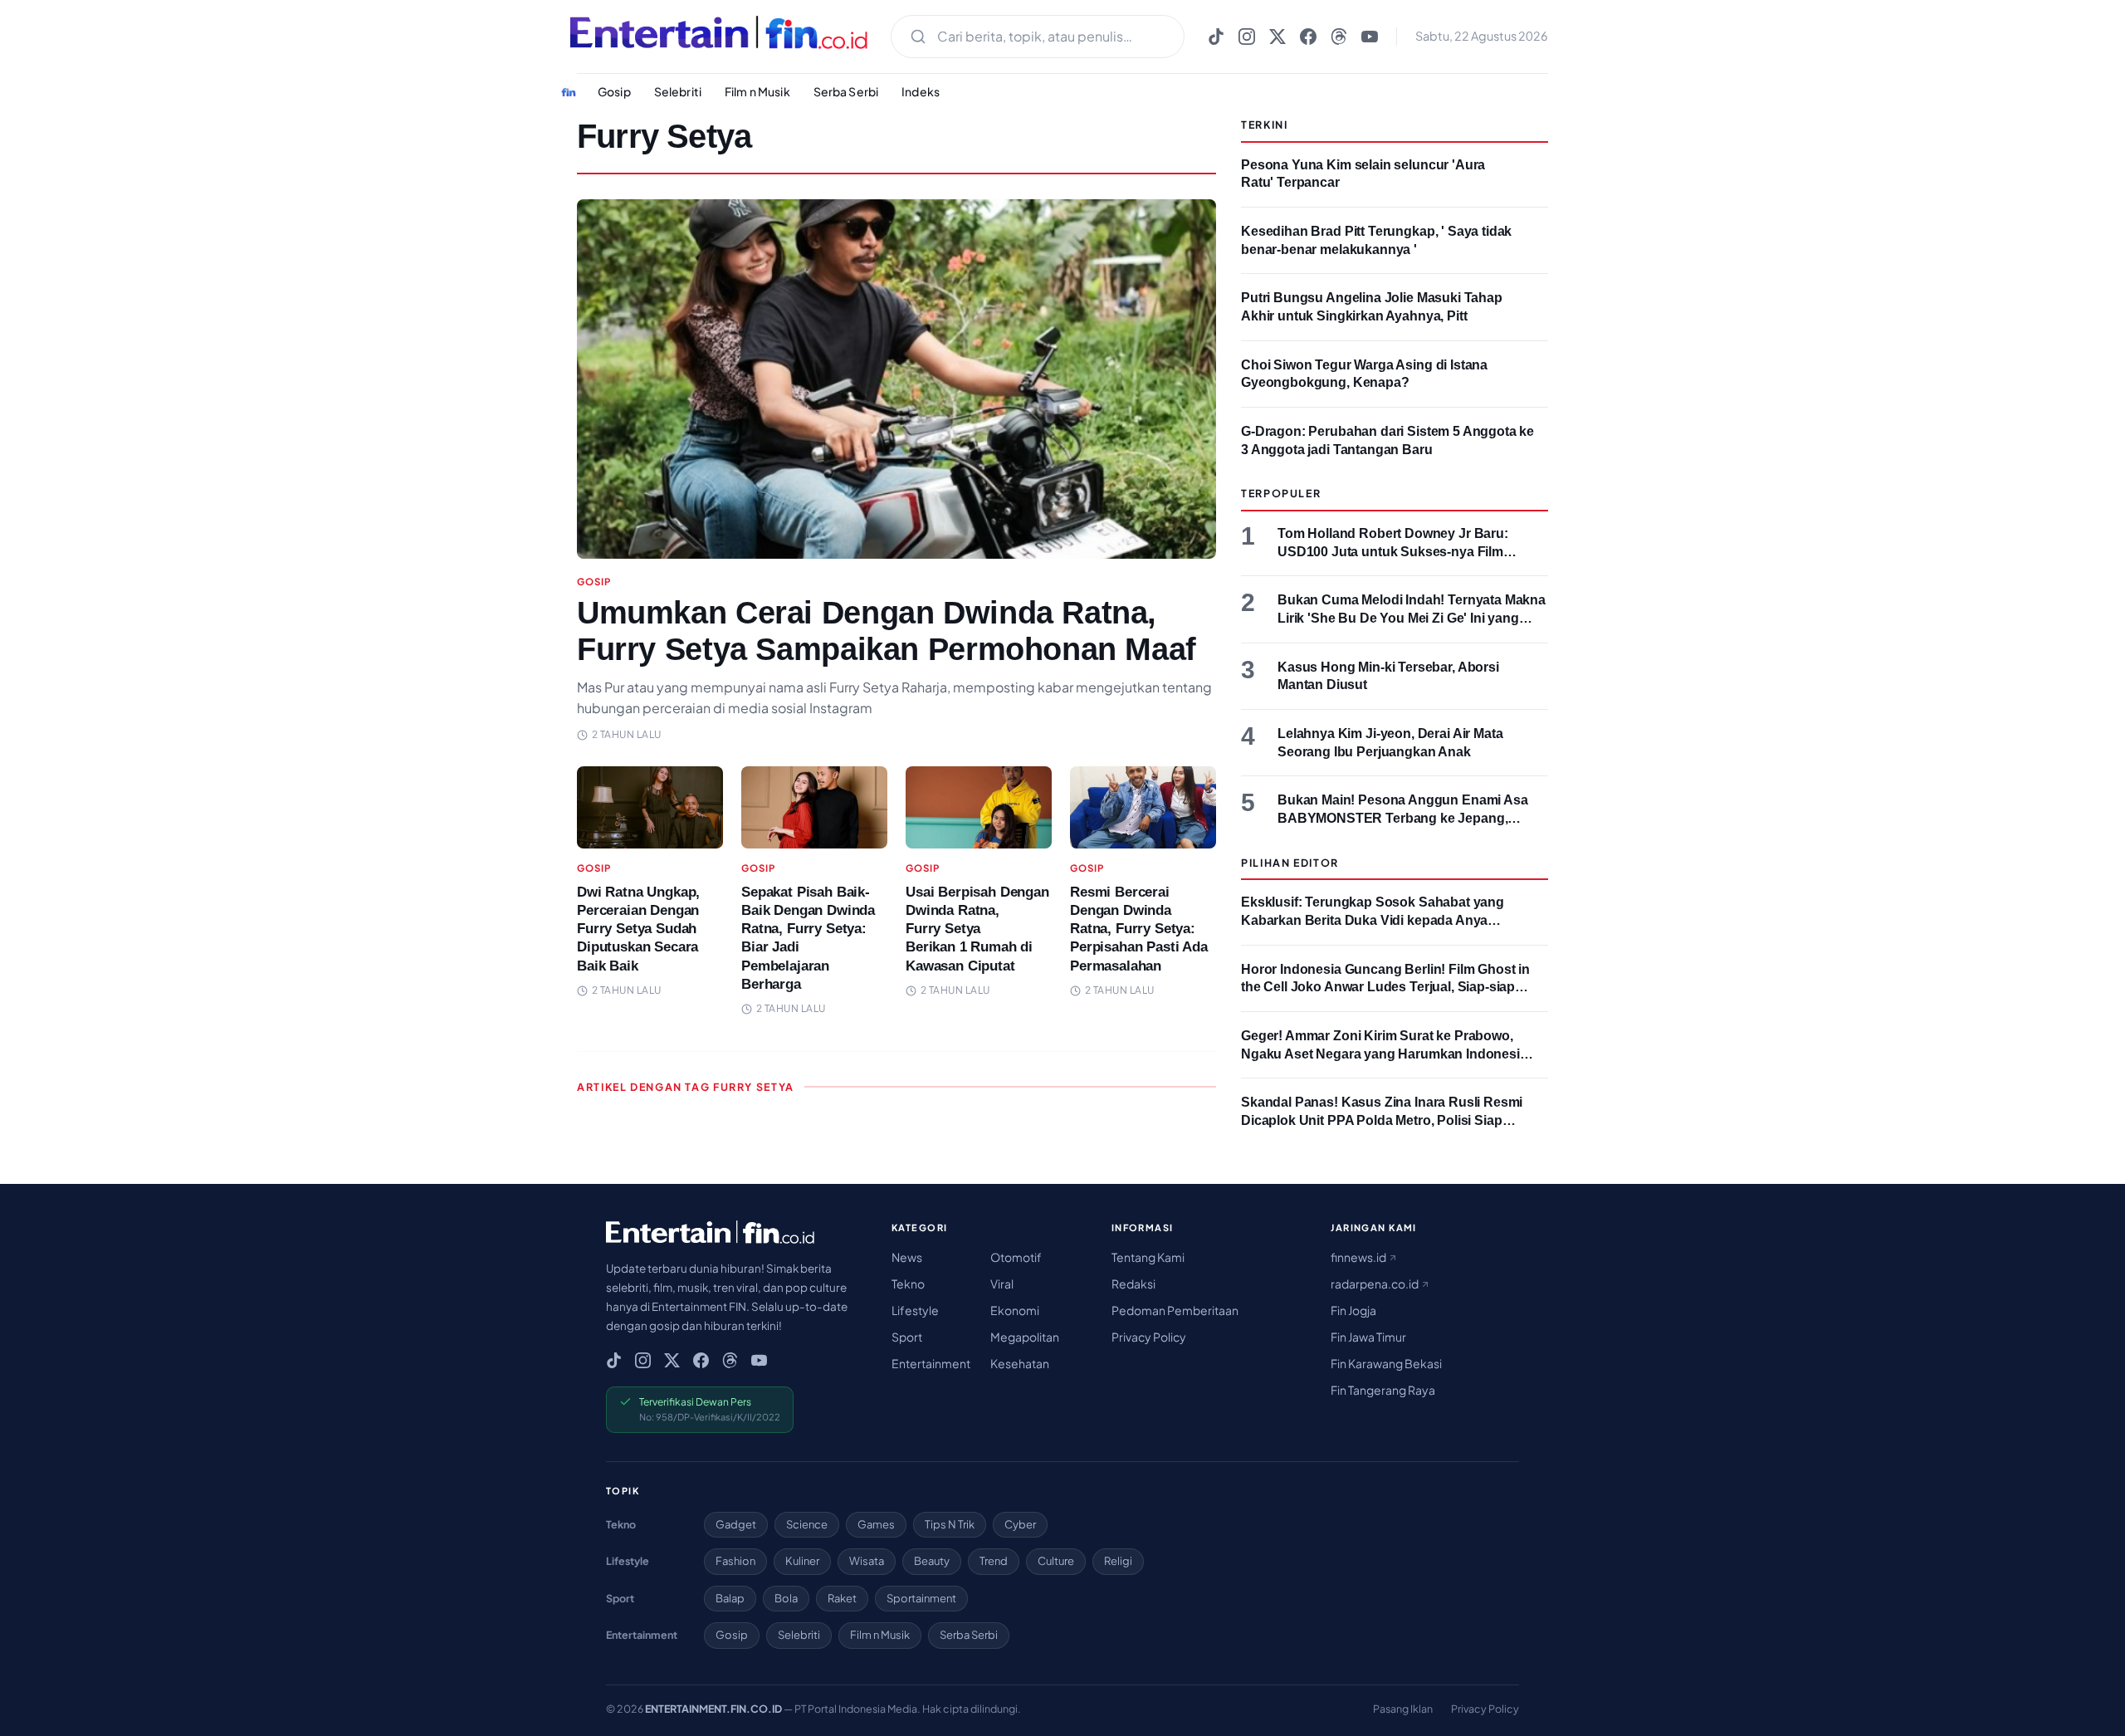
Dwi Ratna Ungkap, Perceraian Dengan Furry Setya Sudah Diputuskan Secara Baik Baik (638, 929)
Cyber (1020, 1524)
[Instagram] (1247, 37)
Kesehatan (1020, 1363)
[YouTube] (1370, 37)
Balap (730, 1598)
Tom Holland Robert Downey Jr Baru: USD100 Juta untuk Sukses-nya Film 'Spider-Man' (1393, 551)
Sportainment (921, 1598)
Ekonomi (1015, 1310)
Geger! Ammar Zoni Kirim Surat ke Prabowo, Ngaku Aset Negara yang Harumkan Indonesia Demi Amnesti (1384, 1054)
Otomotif (1016, 1257)
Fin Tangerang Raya (1383, 1390)
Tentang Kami (1148, 1257)
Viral (1002, 1284)
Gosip (614, 91)
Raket (842, 1598)
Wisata (867, 1561)
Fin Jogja (1353, 1310)
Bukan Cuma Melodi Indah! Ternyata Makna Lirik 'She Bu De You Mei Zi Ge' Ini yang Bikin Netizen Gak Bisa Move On (1412, 618)
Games (876, 1524)
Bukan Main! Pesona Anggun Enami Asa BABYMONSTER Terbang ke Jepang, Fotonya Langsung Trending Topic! (1403, 818)
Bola (786, 1598)
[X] (1277, 37)
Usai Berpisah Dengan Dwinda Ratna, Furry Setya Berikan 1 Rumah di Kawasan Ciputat (977, 929)
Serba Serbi (846, 91)
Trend (994, 1561)
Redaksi (1133, 1284)
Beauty (932, 1561)
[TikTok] (1216, 37)
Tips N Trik (950, 1524)
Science (807, 1524)
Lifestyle (915, 1310)
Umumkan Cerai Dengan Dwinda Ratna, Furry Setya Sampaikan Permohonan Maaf (887, 631)
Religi (1118, 1561)
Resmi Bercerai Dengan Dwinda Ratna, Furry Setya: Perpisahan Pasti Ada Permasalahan (1139, 929)
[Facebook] (1308, 37)
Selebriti (678, 91)
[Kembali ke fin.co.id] (569, 92)
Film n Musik (757, 91)
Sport (907, 1337)
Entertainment (931, 1363)
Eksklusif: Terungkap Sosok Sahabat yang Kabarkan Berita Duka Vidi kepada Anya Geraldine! (1373, 920)
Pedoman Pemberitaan (1175, 1310)
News (907, 1257)
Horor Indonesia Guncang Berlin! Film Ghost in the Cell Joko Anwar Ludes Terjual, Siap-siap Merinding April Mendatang (1385, 987)
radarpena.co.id (1375, 1284)
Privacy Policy (1149, 1337)
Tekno (908, 1284)
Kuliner (802, 1561)
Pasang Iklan (1403, 1709)
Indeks (921, 91)
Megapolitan (1025, 1337)
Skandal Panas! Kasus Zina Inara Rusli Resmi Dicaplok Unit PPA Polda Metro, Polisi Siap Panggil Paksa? (1382, 1120)
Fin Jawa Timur (1368, 1337)
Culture (1056, 1561)
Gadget (736, 1524)
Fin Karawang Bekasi (1386, 1363)
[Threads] (1339, 37)
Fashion (735, 1561)
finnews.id (1359, 1257)
